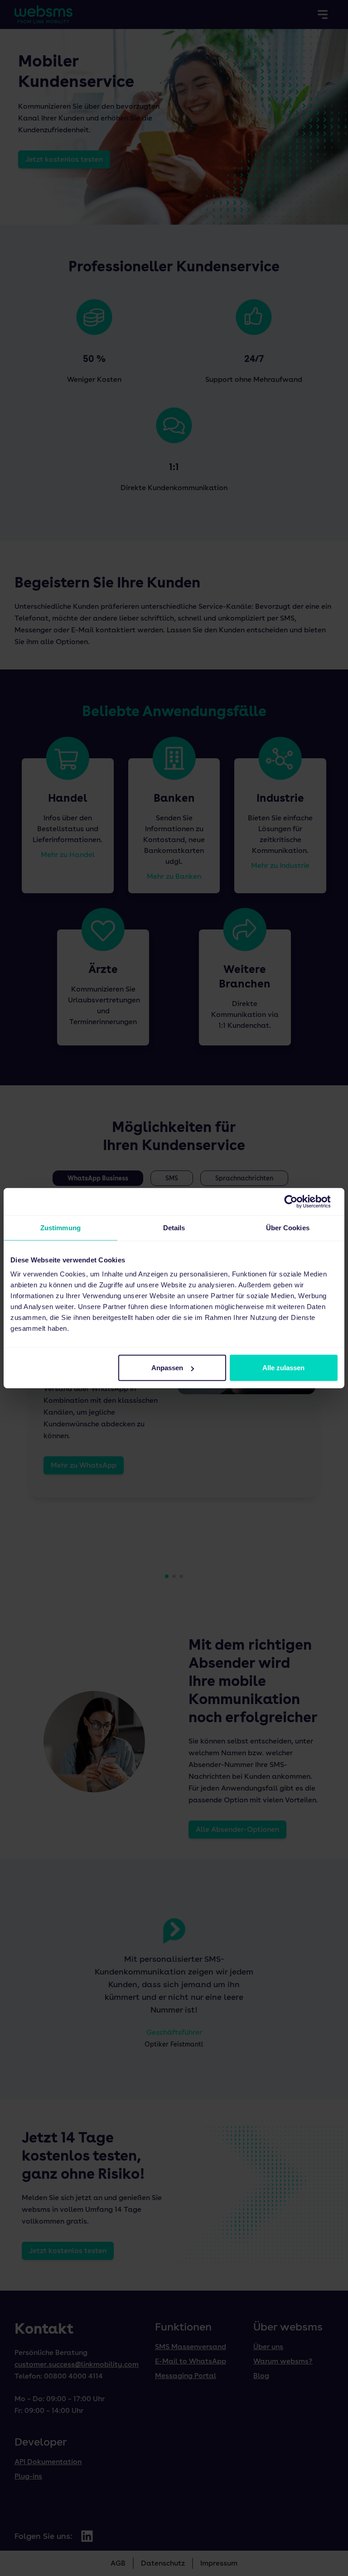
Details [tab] (174, 1227)
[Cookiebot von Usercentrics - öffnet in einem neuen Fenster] (298, 1201)
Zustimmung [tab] (60, 1227)
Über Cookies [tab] (288, 1227)
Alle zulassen (283, 1368)
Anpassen (167, 1368)
